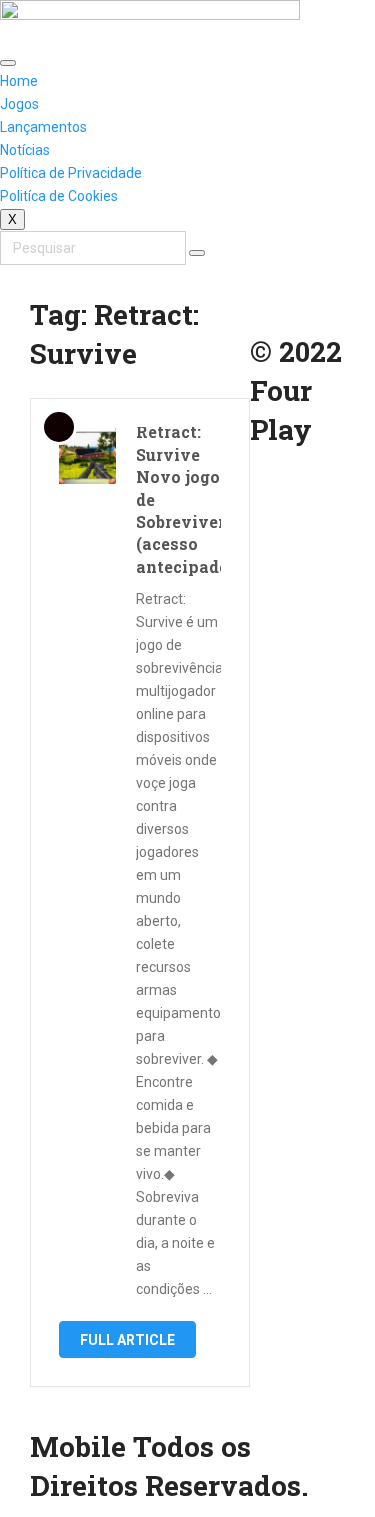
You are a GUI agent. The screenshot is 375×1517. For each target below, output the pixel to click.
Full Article (127, 1340)
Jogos (19, 104)
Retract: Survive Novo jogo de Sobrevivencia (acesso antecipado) (178, 498)
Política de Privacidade (71, 173)
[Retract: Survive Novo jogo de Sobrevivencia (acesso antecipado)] (87, 455)
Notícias (25, 150)
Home (19, 81)
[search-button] (197, 253)
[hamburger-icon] (8, 63)
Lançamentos (43, 127)
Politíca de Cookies (59, 196)
